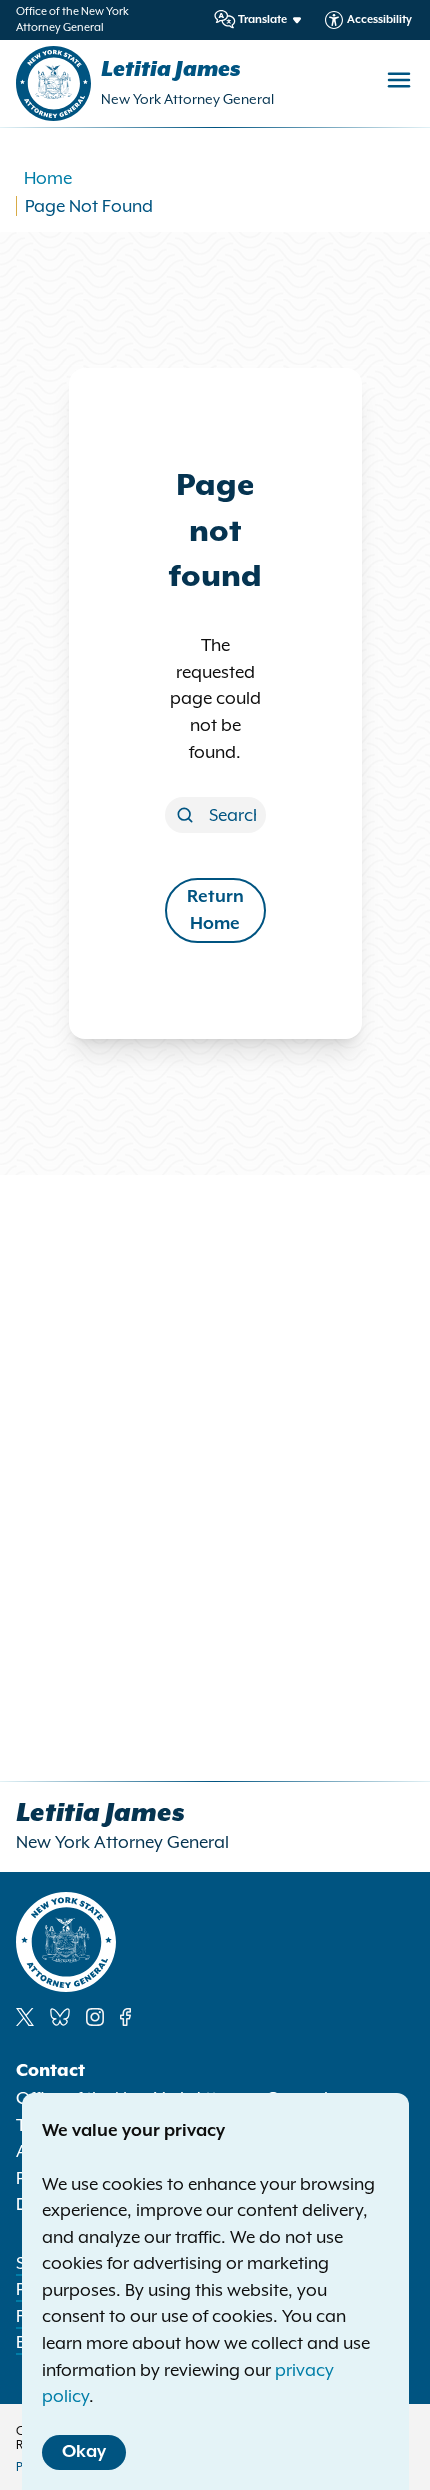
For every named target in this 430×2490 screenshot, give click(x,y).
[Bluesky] (60, 2017)
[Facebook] (125, 2017)
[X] (25, 2017)
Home (48, 178)
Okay (84, 2452)
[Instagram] (95, 2017)
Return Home (215, 910)
